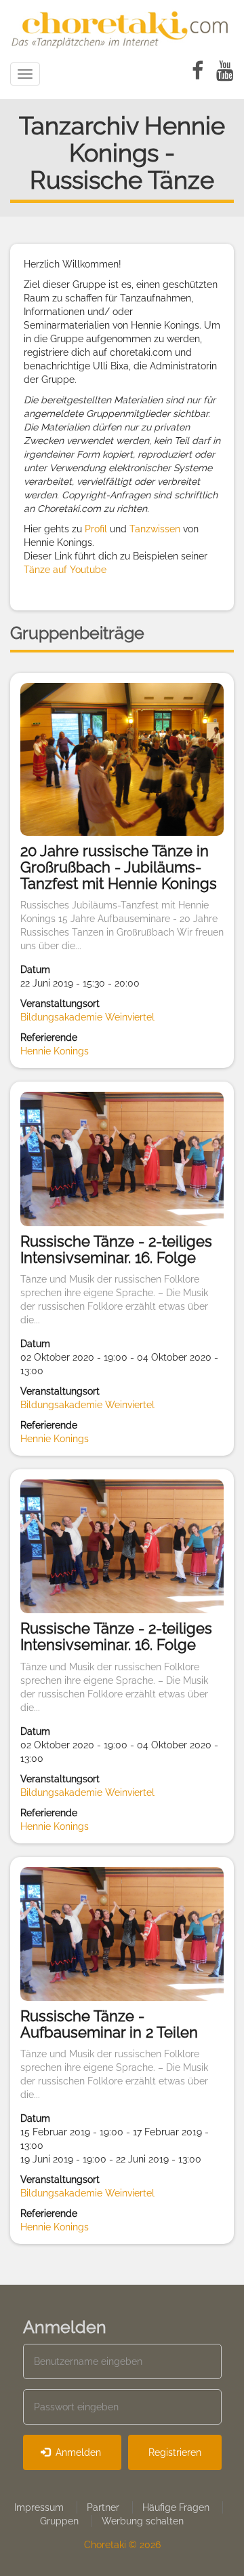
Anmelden (77, 2452)
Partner (103, 2507)
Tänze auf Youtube (65, 570)
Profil (96, 529)
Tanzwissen (155, 529)
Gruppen (59, 2521)
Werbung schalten (143, 2521)
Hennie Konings (55, 1051)
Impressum (39, 2507)
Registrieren (175, 2452)
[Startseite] (122, 27)
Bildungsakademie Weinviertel (87, 1017)
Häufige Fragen (176, 2507)
